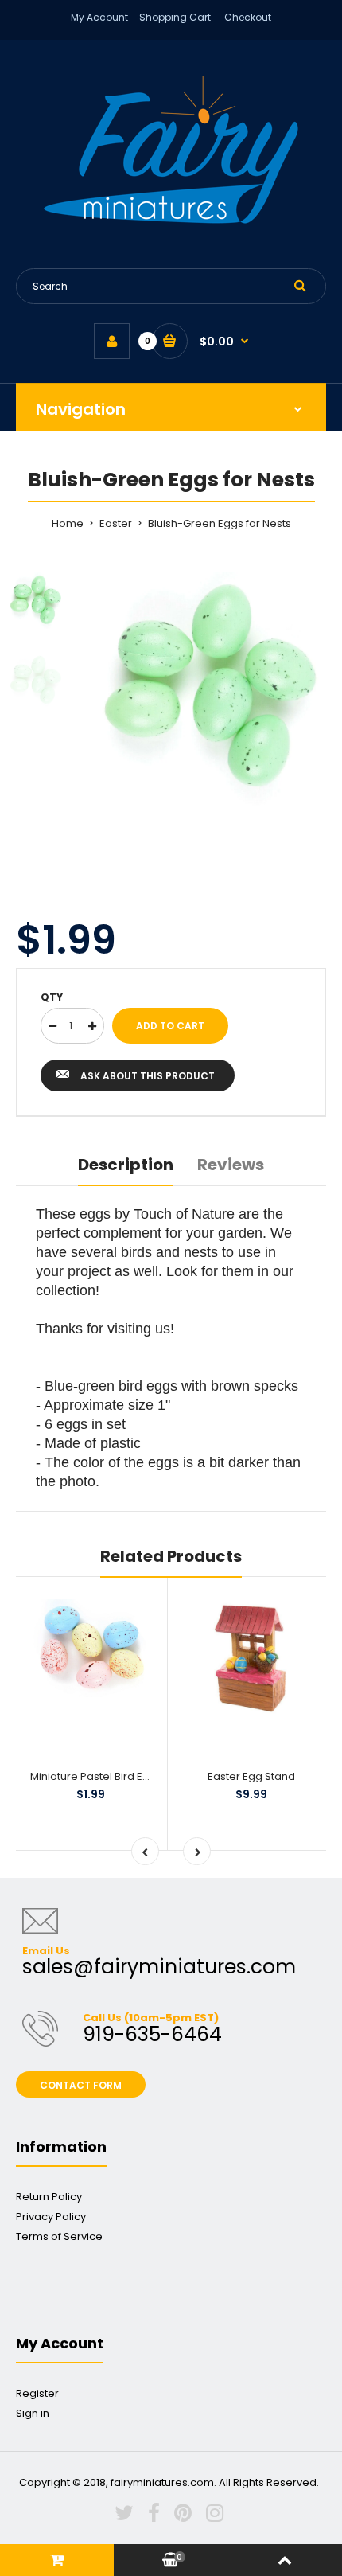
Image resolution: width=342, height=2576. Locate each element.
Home (68, 523)
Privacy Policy (51, 2217)
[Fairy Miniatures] (171, 220)
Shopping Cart (175, 17)
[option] (211, 689)
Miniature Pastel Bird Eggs (96, 1776)
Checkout (248, 17)
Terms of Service (59, 2236)
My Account (99, 17)
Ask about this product (148, 1076)
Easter (116, 523)
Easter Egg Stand (251, 1776)
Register (37, 2393)
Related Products (171, 1556)
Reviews (231, 1165)
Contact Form (81, 2085)
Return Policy (49, 2197)
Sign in (33, 2413)
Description (126, 1165)
